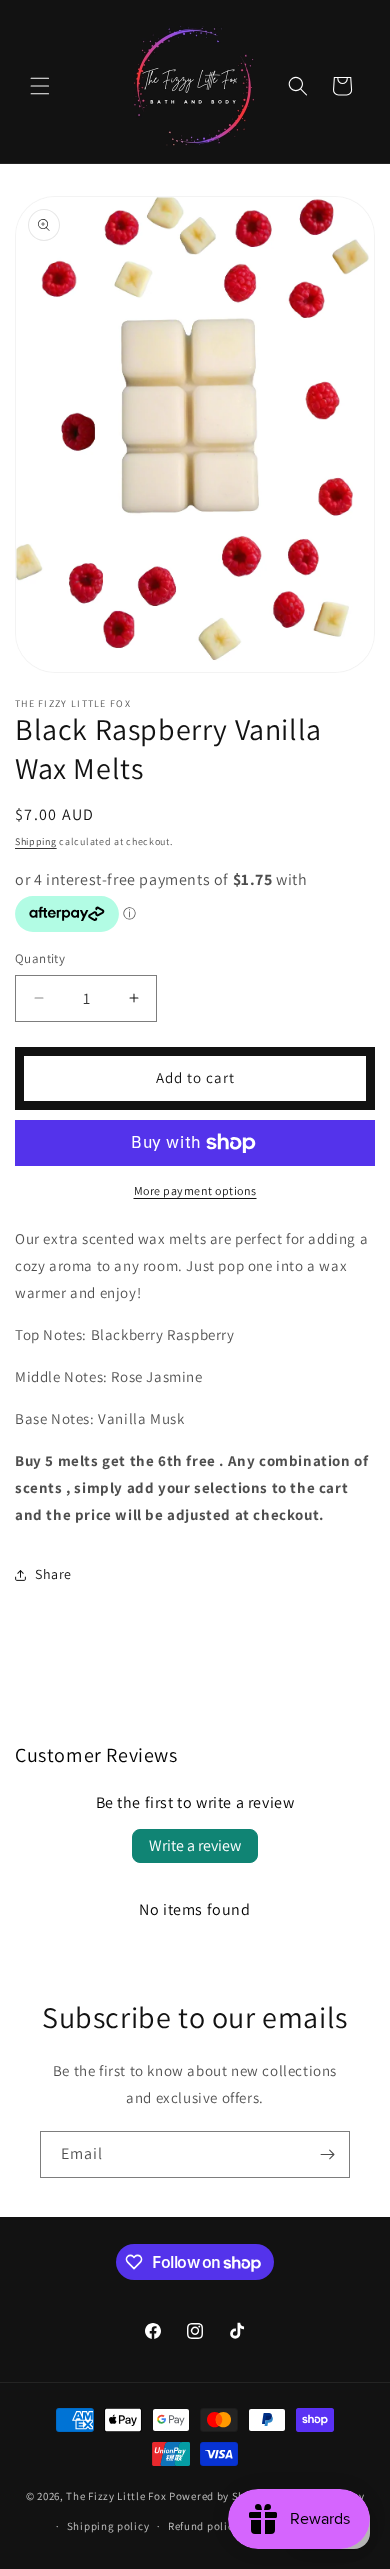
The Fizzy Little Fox (116, 2495)
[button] (40, 86)
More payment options (195, 1190)
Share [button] (53, 1574)
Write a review (195, 1845)
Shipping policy (108, 2526)
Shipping (36, 841)
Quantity (40, 958)
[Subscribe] (327, 2154)
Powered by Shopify (220, 2495)
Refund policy (203, 2526)
